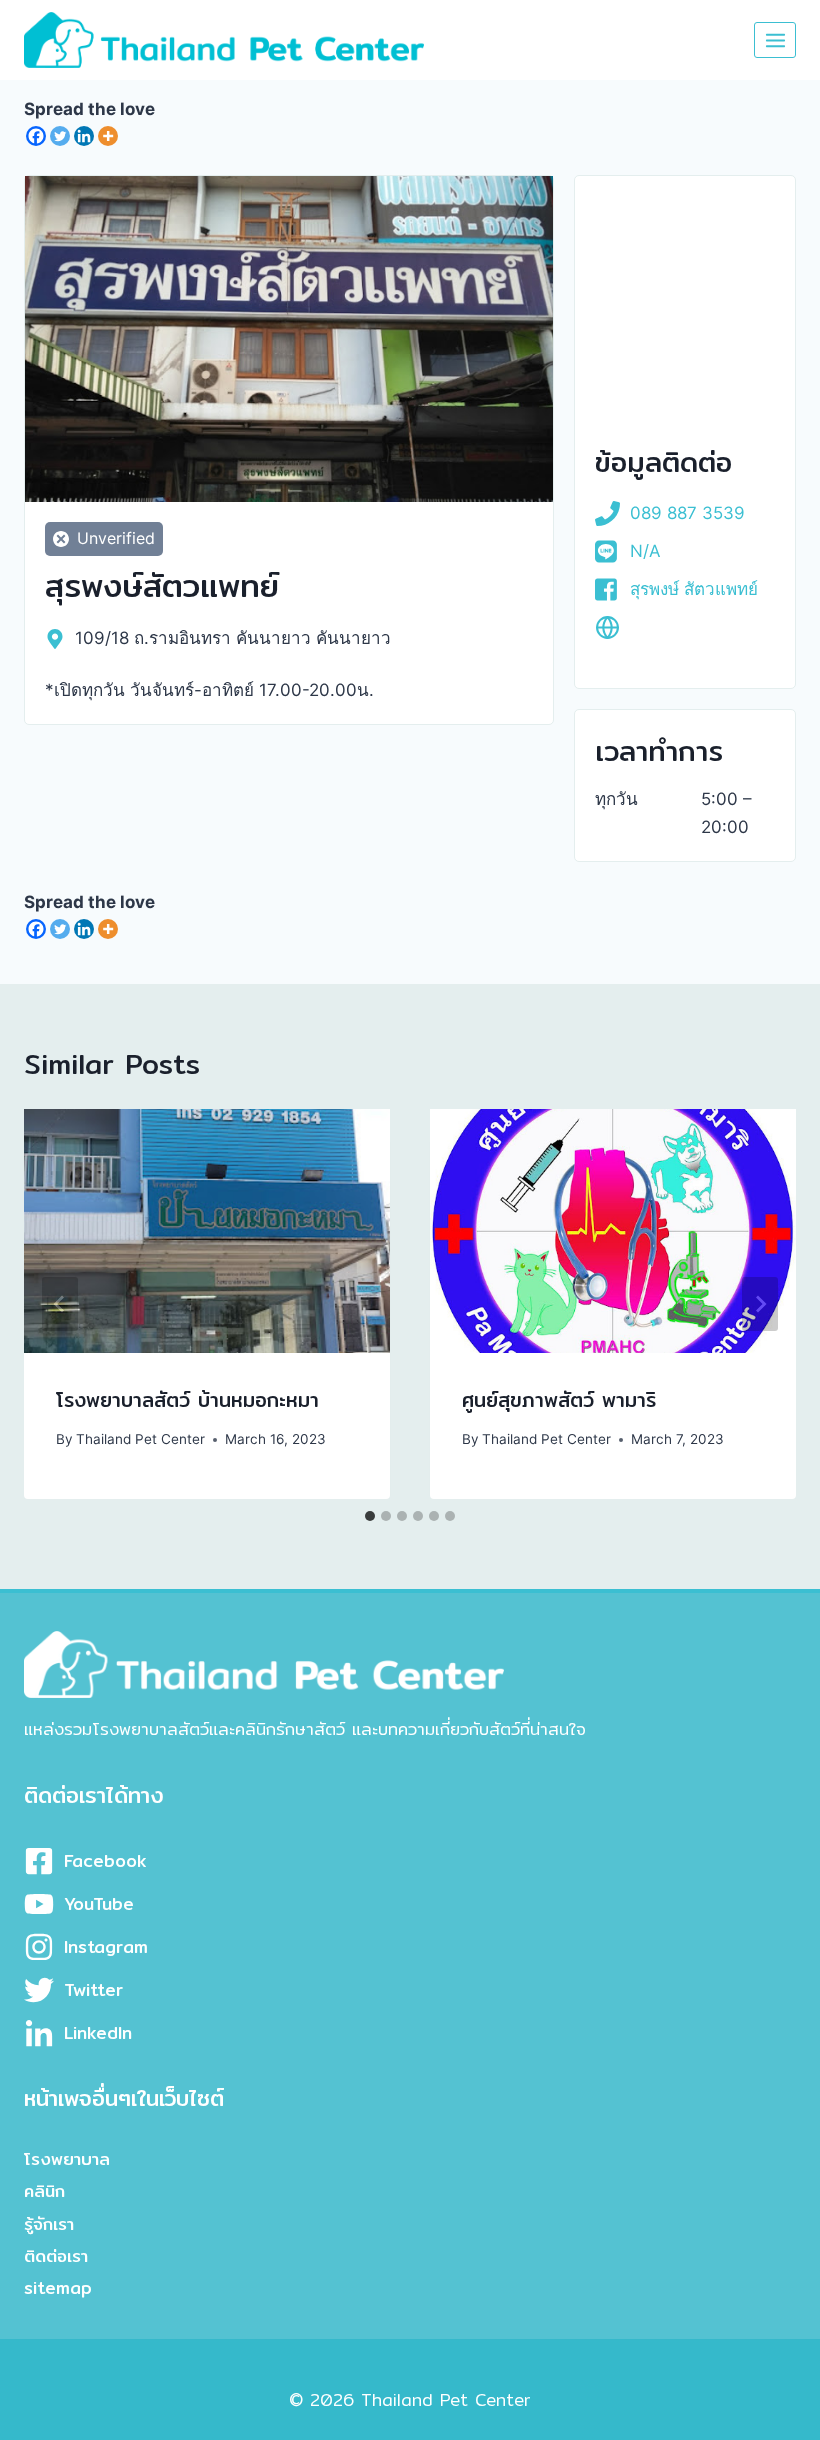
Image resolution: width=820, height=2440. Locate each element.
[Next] (760, 1304)
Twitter (93, 1989)
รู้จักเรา (49, 2223)
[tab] (370, 1516)
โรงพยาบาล (67, 2158)
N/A (645, 551)
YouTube (99, 1903)
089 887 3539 (687, 513)
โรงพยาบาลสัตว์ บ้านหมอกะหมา (187, 1399)
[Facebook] (36, 136)
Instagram (106, 1946)
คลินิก (44, 2190)
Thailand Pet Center (140, 1439)
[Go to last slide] (60, 1304)
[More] (108, 136)
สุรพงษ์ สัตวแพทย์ (694, 589)
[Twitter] (60, 136)
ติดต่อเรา (56, 2255)
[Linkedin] (84, 136)
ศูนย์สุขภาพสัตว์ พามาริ (559, 1399)
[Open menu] (775, 40)
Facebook (105, 1860)
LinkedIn (98, 2032)
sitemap (58, 2287)
